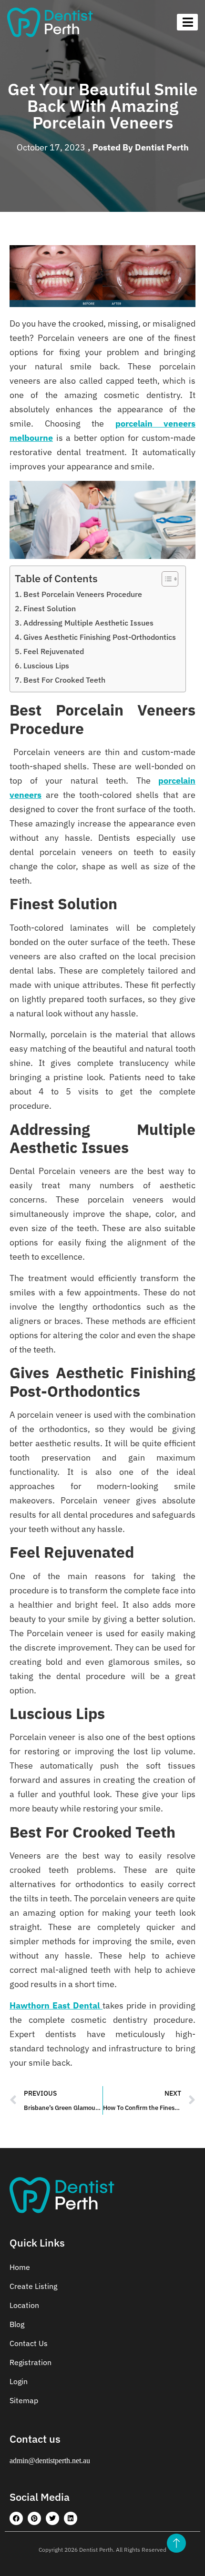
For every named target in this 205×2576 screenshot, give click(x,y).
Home (20, 2267)
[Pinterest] (34, 2518)
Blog (17, 2324)
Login (19, 2381)
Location (24, 2305)
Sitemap (24, 2400)
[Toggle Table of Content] (165, 579)
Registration (31, 2362)
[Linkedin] (71, 2518)
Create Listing (33, 2286)
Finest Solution (50, 608)
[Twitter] (52, 2518)
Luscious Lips (46, 665)
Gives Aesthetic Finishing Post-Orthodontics (100, 637)
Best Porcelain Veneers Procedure (83, 594)
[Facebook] (16, 2518)
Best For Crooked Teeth (64, 680)
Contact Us (29, 2343)
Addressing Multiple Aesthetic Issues (88, 622)
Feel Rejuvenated (54, 651)
